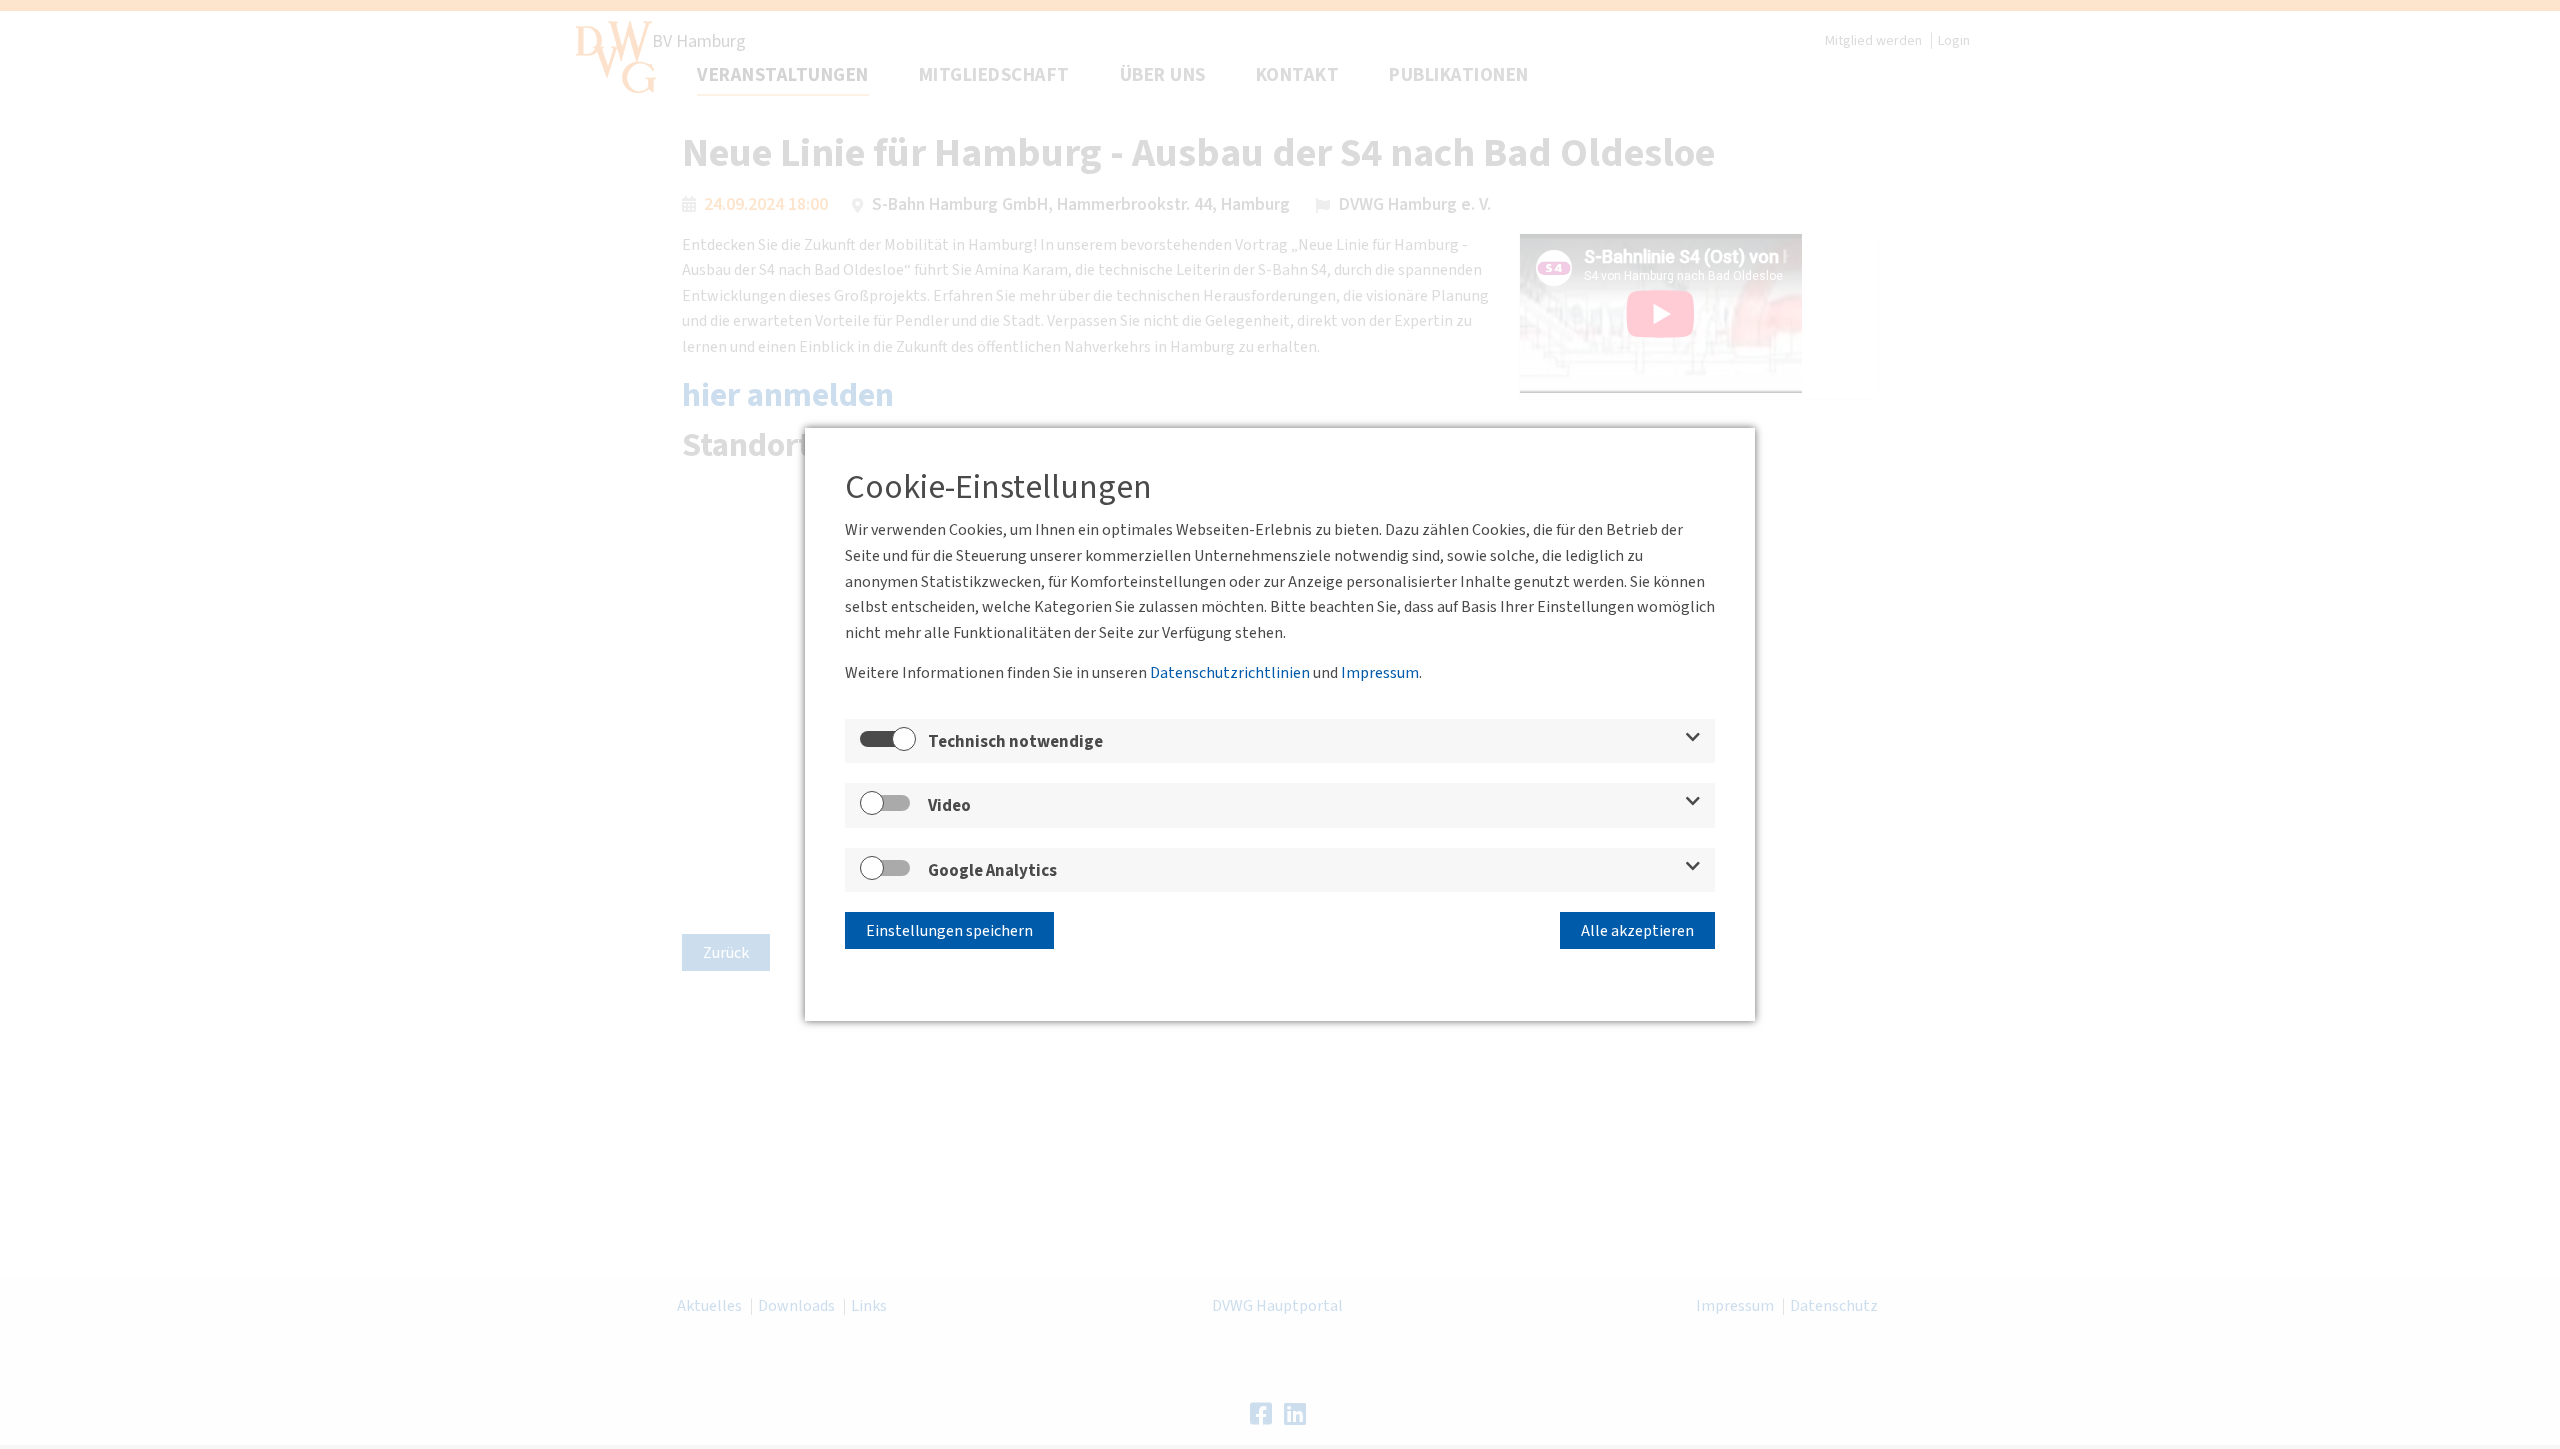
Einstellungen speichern (949, 931)
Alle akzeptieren (1637, 931)
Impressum (1380, 673)
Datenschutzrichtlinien (1230, 673)
